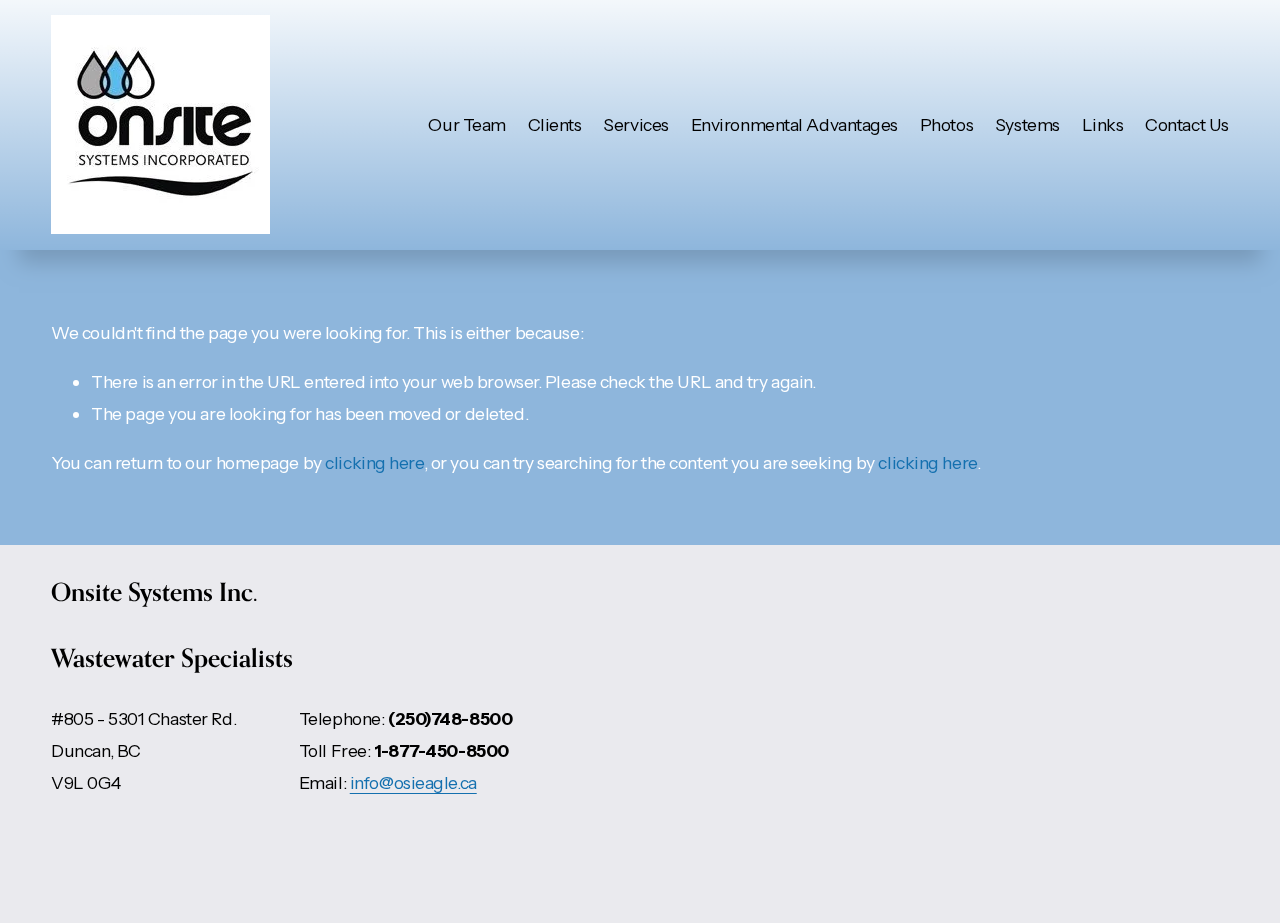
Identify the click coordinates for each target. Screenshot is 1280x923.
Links (1103, 124)
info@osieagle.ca (413, 782)
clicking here (374, 462)
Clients (555, 124)
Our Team (467, 124)
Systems (1027, 124)
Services (636, 124)
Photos (946, 124)
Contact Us (1187, 124)
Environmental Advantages (794, 124)
